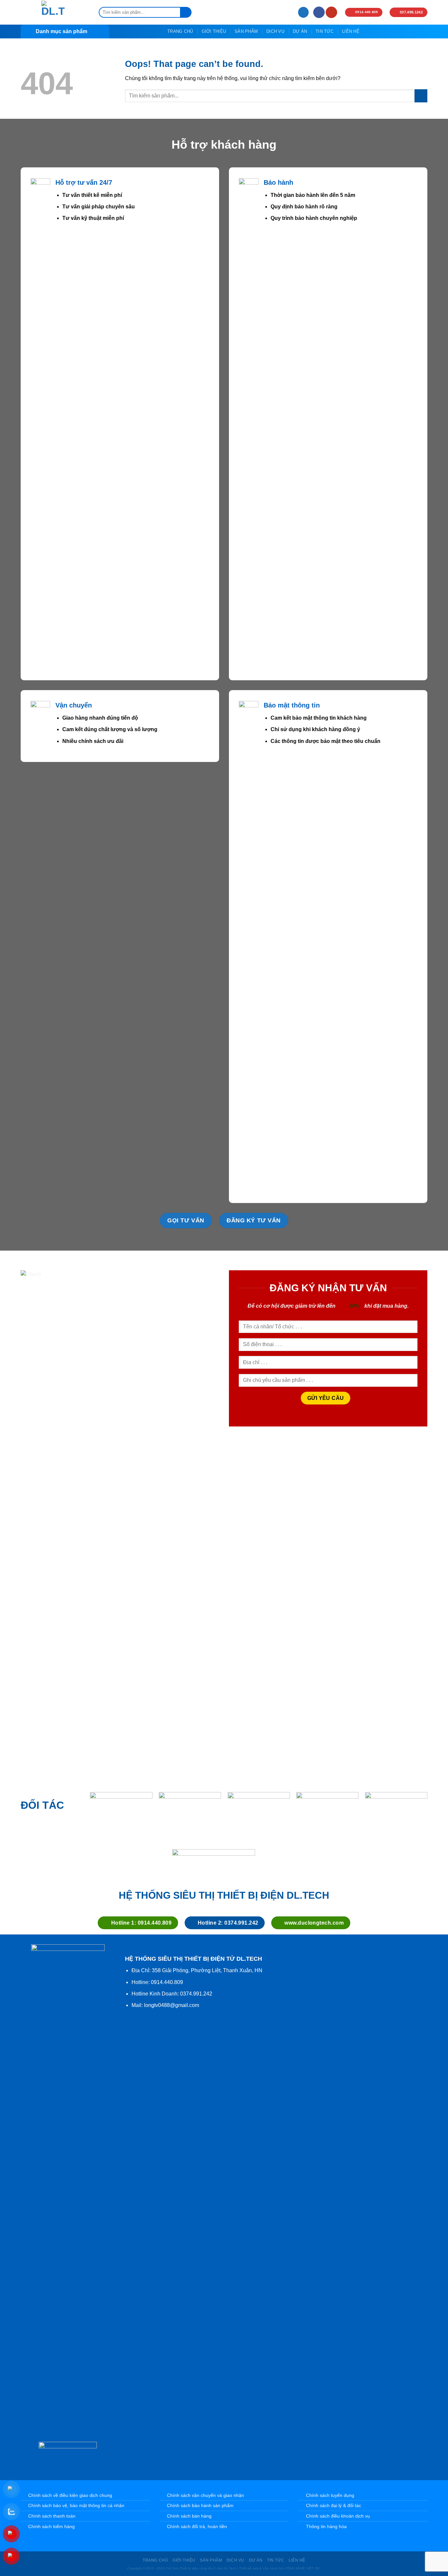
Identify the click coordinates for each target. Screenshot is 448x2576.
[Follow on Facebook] (319, 12)
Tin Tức (325, 31)
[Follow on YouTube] (331, 12)
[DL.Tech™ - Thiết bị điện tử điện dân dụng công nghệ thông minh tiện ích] (53, 12)
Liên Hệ (351, 31)
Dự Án (300, 31)
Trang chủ (180, 31)
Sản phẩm (246, 31)
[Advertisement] (224, 2438)
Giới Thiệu (214, 31)
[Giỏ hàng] (303, 12)
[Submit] (186, 12)
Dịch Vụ (275, 31)
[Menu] (286, 12)
